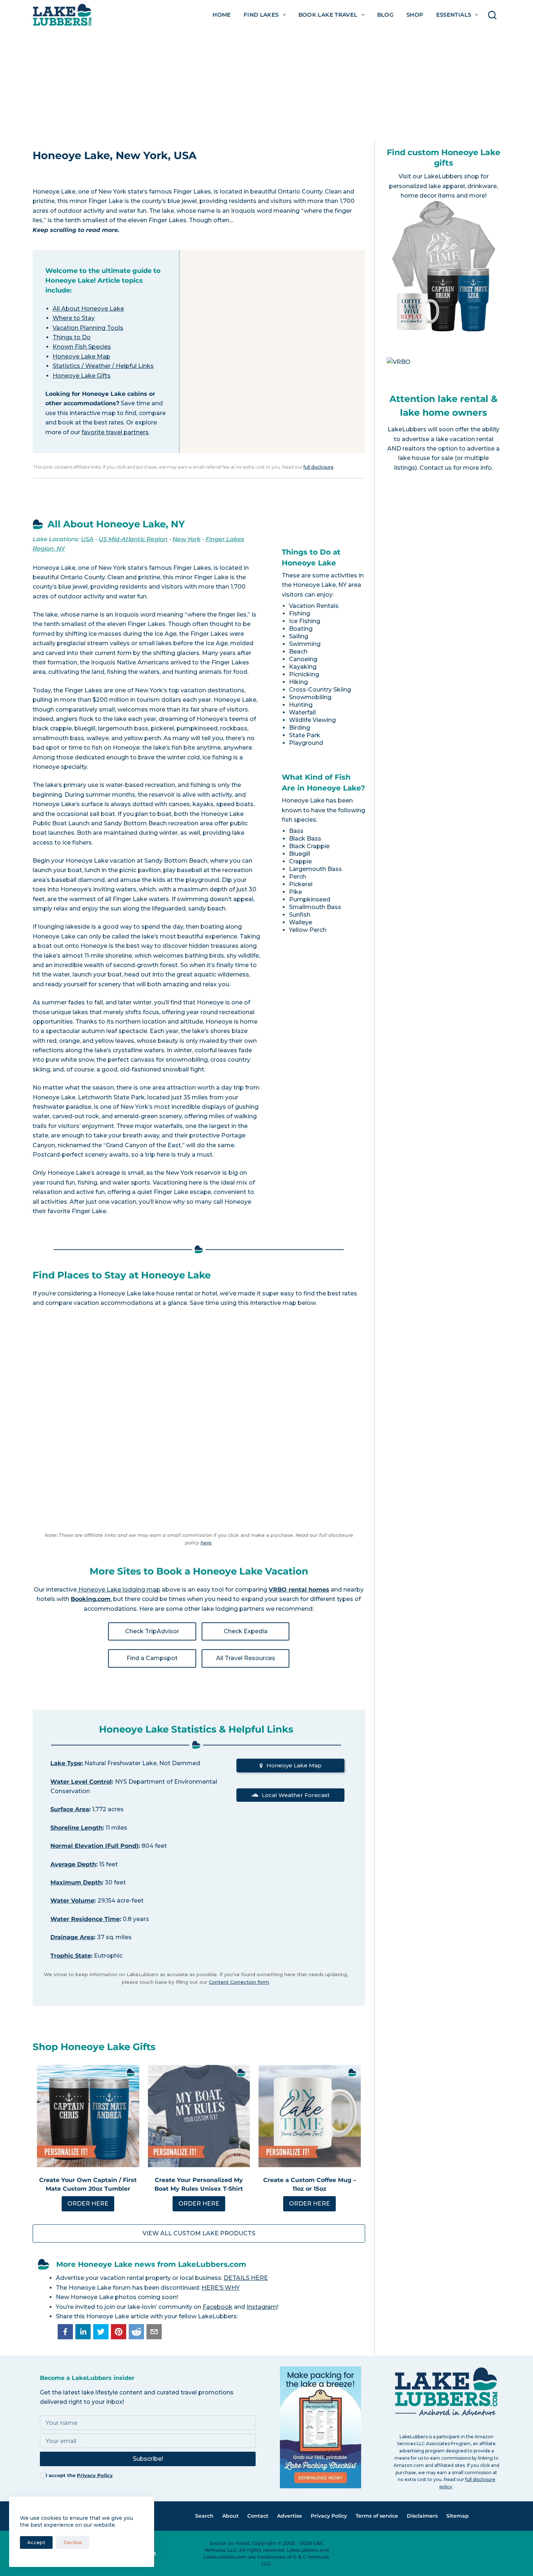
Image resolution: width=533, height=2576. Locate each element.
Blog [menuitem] (386, 15)
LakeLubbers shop (451, 176)
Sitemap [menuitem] (458, 2516)
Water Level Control (81, 1782)
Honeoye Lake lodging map (119, 1590)
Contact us (436, 468)
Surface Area (70, 1809)
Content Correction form (239, 1982)
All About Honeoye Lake (88, 309)
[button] (65, 2332)
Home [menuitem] (222, 15)
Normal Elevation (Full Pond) (94, 1846)
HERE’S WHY (221, 2288)
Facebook (218, 2307)
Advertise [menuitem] (290, 2516)
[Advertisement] (266, 84)
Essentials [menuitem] (454, 15)
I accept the (79, 2475)
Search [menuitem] (204, 2516)
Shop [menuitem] (415, 15)
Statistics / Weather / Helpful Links (103, 366)
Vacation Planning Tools (88, 328)
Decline (73, 2542)
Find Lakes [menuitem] (261, 15)
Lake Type (66, 1763)
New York (187, 539)
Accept (36, 2542)
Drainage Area (72, 1937)
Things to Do (72, 337)
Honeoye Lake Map (81, 356)
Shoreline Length (77, 1828)
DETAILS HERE (246, 2278)
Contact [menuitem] (258, 2516)
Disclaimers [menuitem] (422, 2516)
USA (87, 539)
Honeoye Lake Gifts (82, 376)
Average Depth (73, 1864)
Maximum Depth (76, 1882)
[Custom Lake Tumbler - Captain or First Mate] (88, 2116)
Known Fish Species (82, 347)
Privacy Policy (95, 2475)
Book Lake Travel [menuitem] (328, 15)
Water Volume (72, 1901)
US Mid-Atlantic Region (133, 539)
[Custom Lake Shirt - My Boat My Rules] (199, 2116)
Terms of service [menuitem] (377, 2516)
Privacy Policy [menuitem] (329, 2516)
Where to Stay (74, 318)
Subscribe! (148, 2459)
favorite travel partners (115, 432)
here (206, 1543)
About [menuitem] (230, 2516)
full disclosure (319, 467)
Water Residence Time (85, 1919)
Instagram (262, 2307)
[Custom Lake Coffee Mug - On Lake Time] (310, 2116)
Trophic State (71, 1956)
